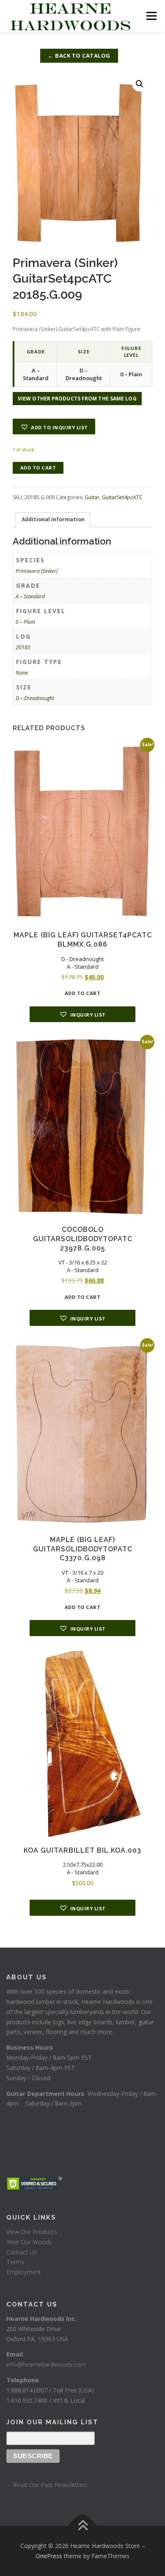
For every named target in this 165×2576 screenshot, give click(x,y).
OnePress (49, 2556)
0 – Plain (25, 622)
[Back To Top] (83, 2526)
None (22, 673)
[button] (140, 84)
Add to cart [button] (83, 993)
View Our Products (32, 2232)
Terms (15, 2262)
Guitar (92, 497)
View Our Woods (29, 2242)
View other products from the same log (77, 399)
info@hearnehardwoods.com (46, 2364)
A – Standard (30, 596)
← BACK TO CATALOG (79, 56)
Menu (151, 16)
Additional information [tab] (53, 519)
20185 (23, 647)
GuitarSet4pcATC (122, 497)
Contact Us (22, 2252)
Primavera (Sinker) (37, 571)
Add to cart (38, 468)
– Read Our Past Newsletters (47, 2485)
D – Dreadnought (35, 698)
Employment (24, 2272)
